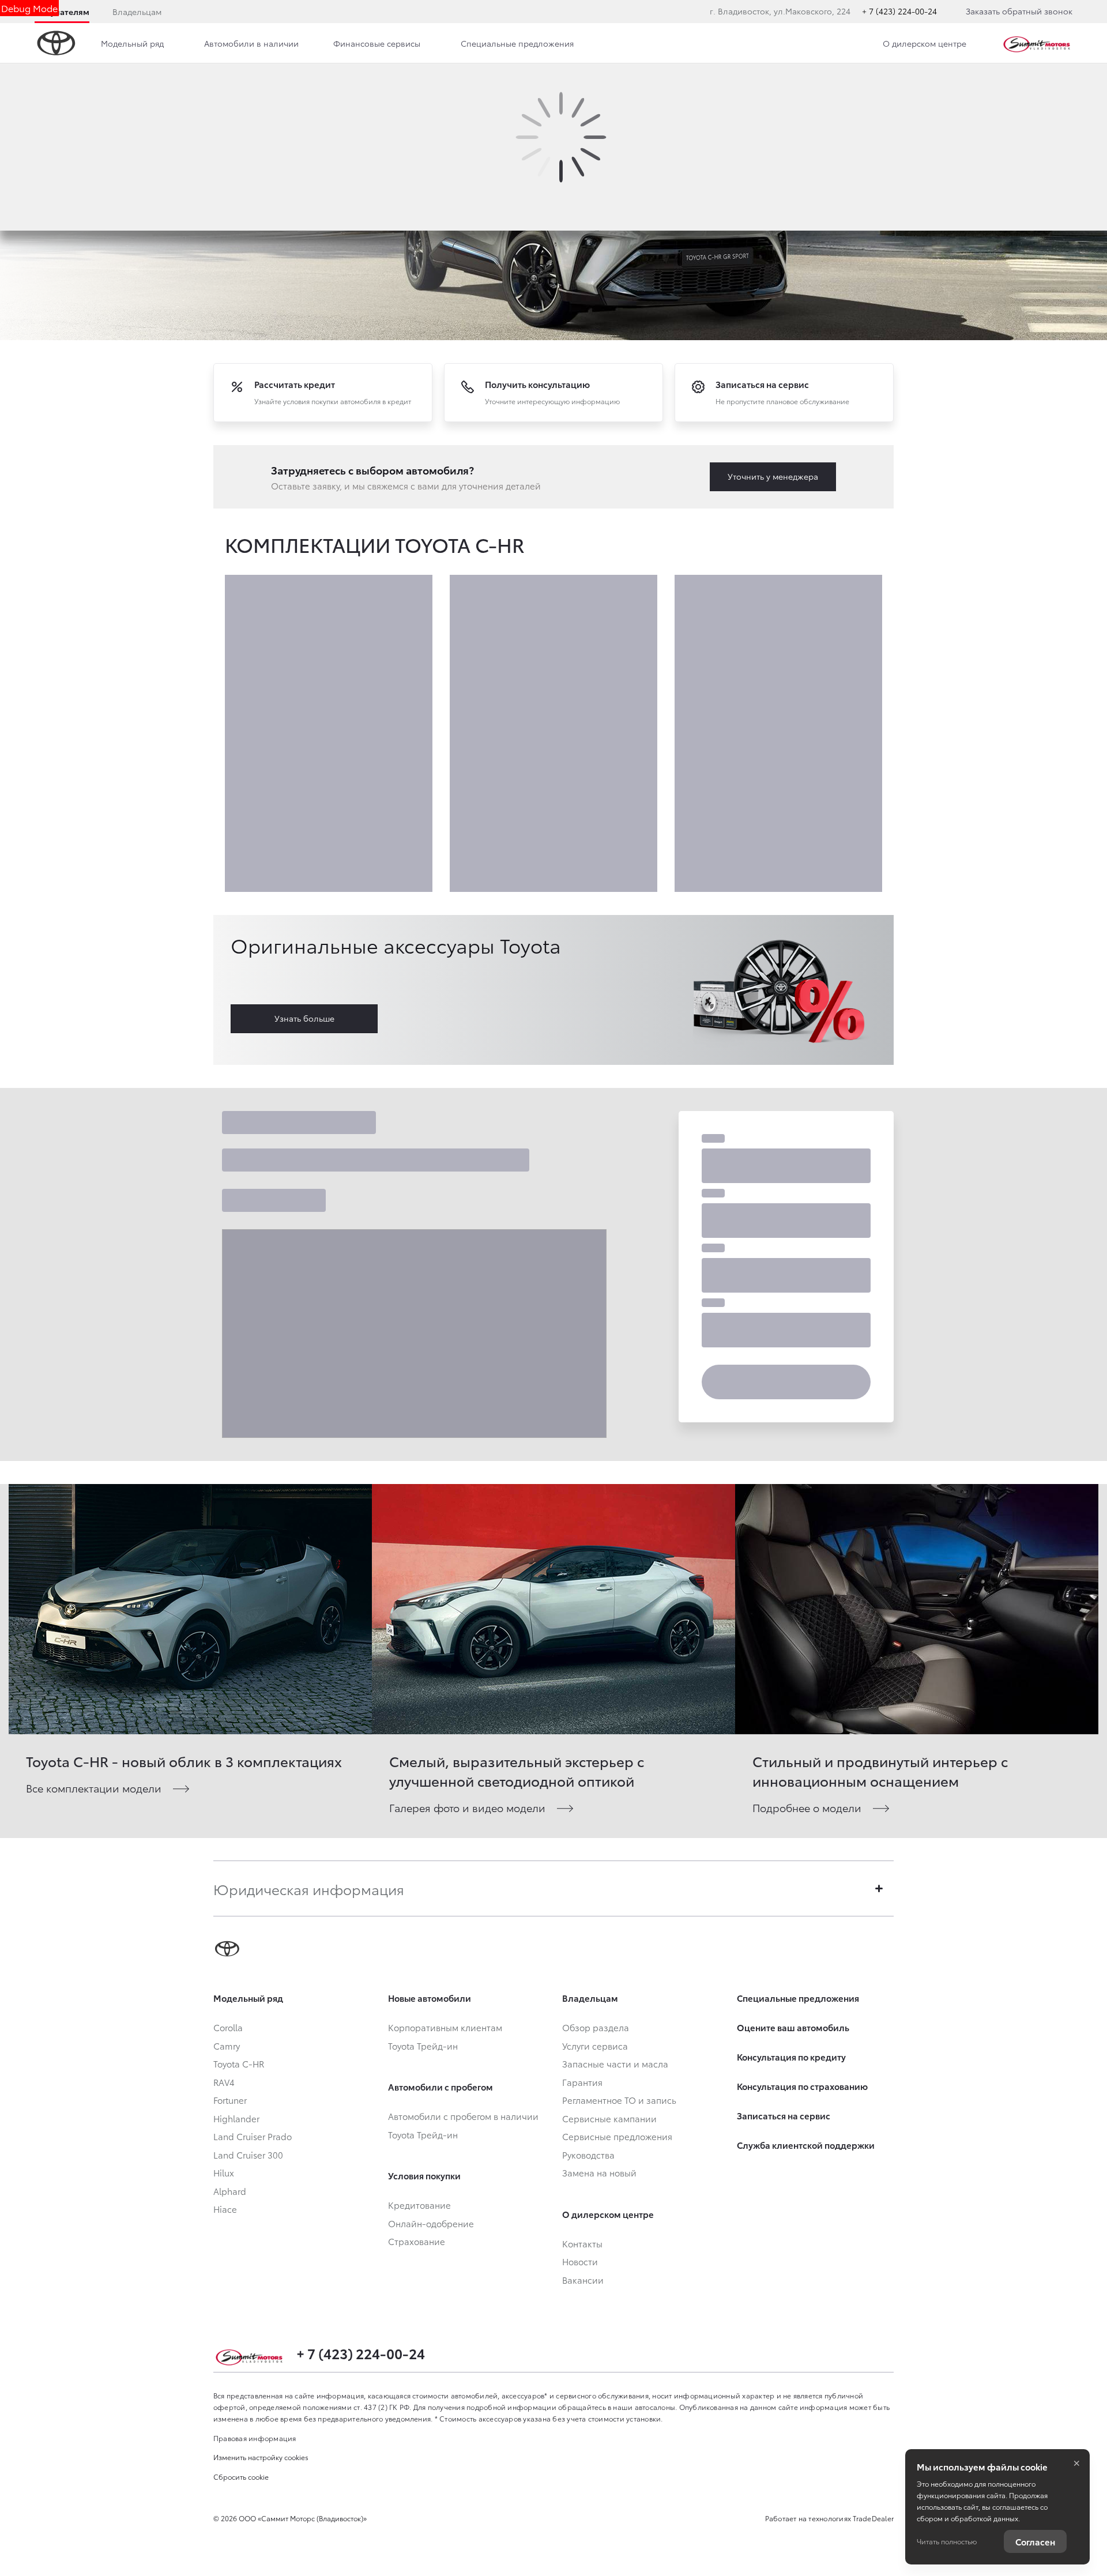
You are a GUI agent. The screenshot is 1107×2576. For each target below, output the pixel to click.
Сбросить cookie (241, 2477)
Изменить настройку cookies (261, 2457)
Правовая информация (255, 2438)
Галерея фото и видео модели (467, 1807)
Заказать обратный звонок (1019, 11)
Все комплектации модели (94, 1788)
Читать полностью (947, 2541)
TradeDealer (873, 2518)
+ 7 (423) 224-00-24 (899, 11)
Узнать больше (304, 1018)
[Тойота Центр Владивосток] (1037, 43)
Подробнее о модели (807, 1807)
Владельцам (137, 12)
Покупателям (62, 12)
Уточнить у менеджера (773, 476)
